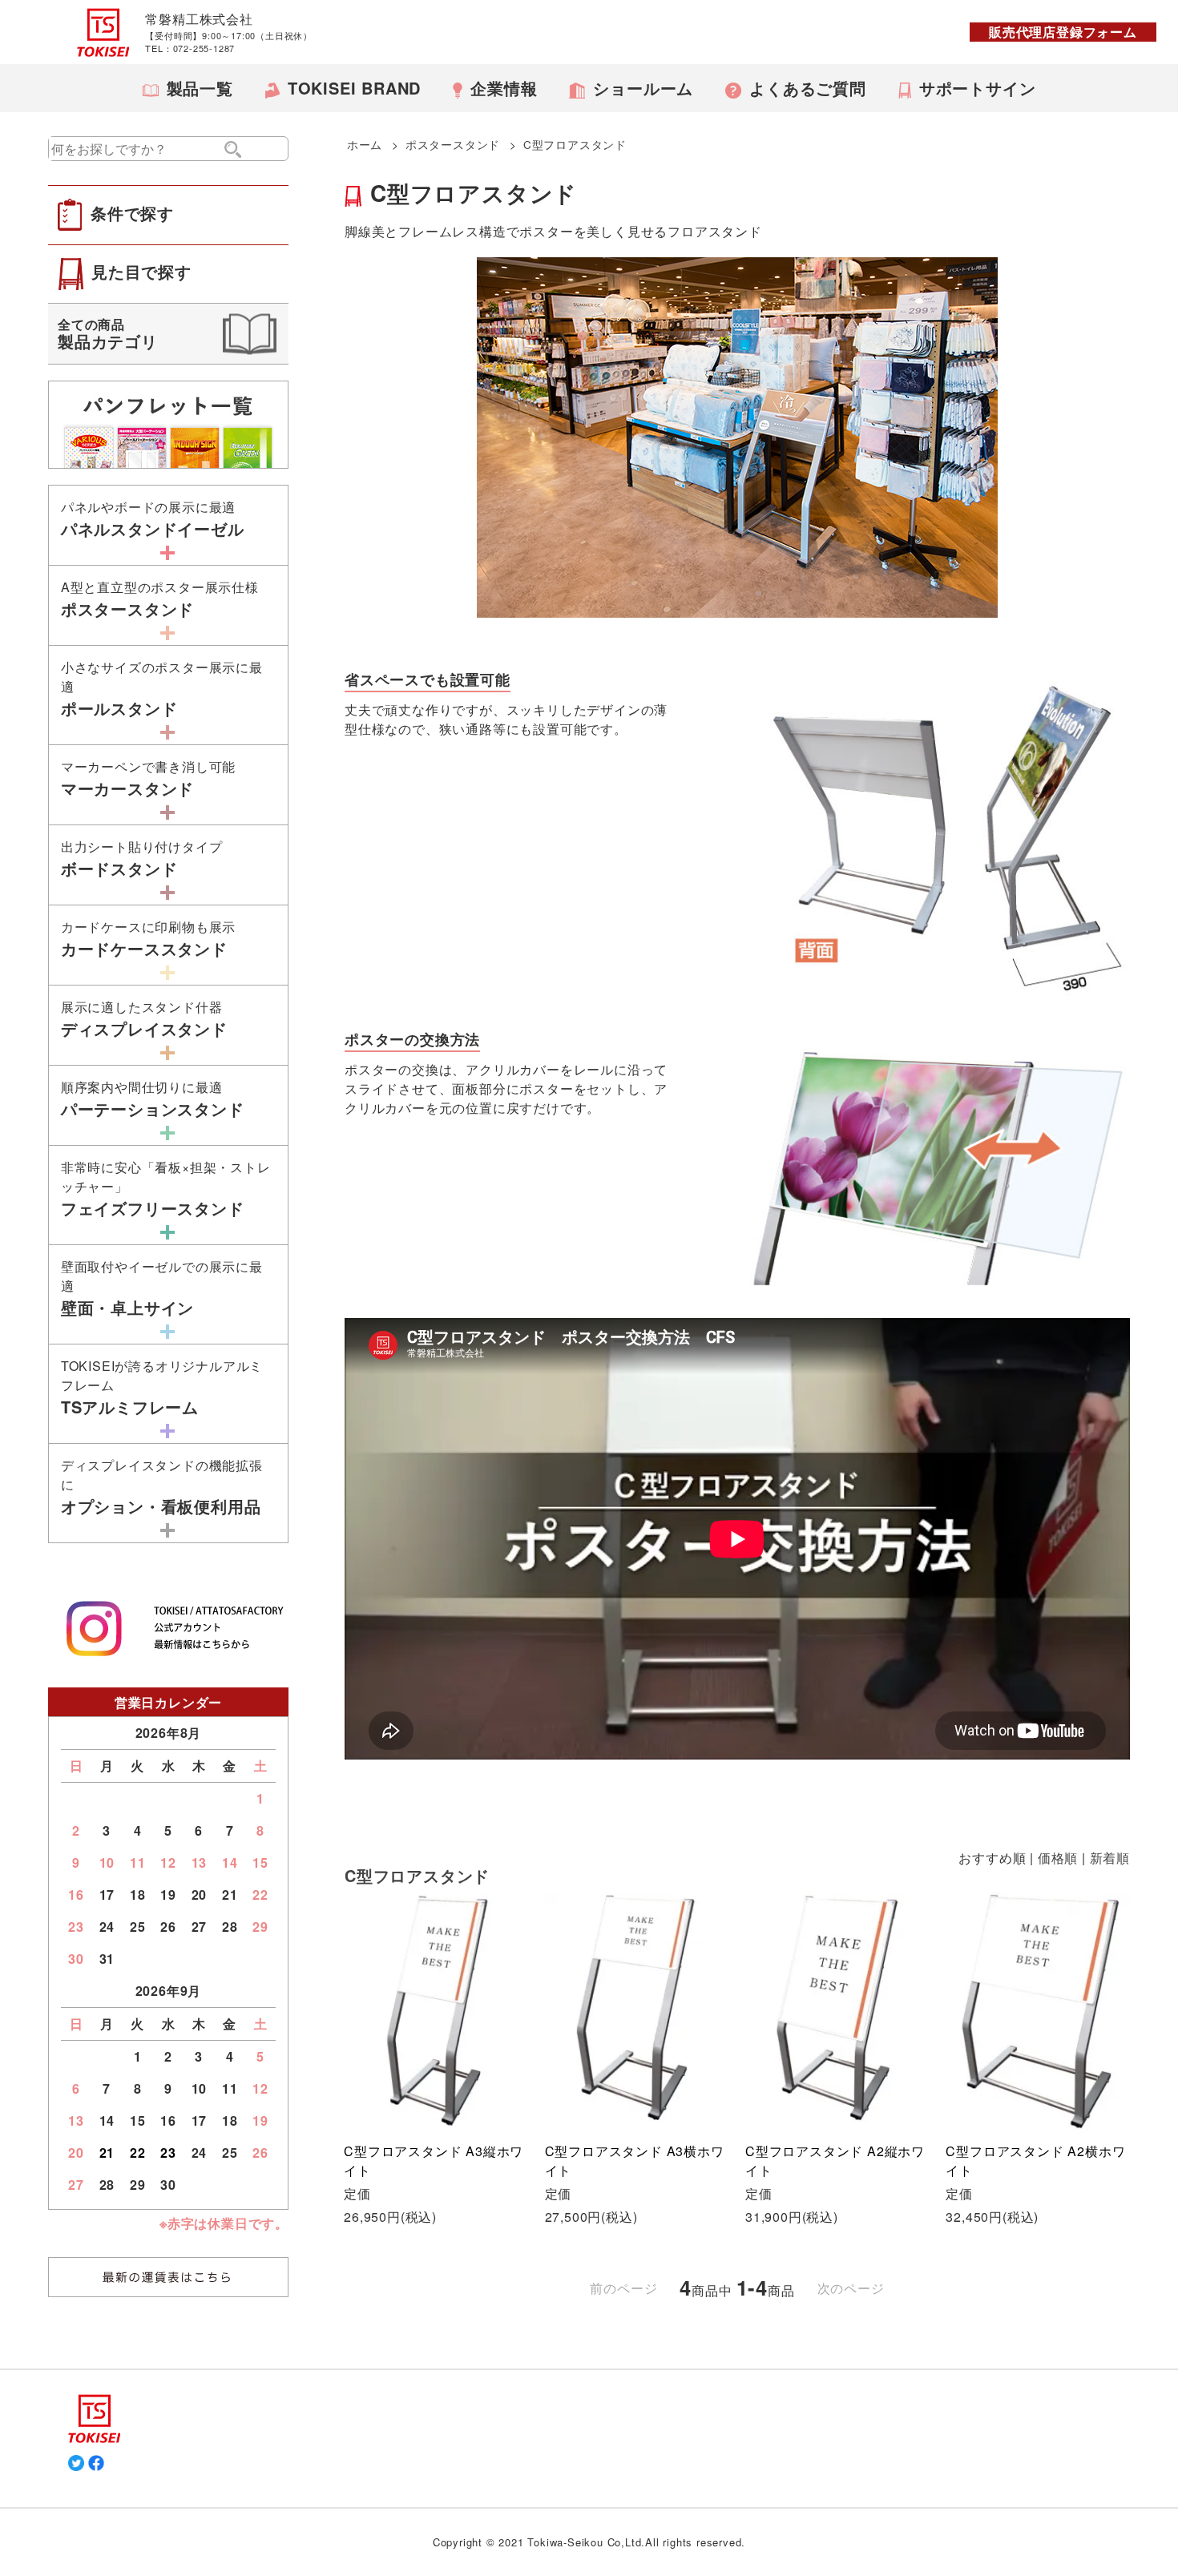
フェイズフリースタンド (166, 1189)
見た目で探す (141, 271)
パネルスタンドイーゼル (153, 519)
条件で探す (132, 213)
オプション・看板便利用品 (162, 1487)
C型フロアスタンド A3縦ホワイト (434, 2161)
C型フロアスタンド (575, 144)
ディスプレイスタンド (144, 1019)
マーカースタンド (148, 778)
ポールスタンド (162, 689)
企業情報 (504, 88)
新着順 (1110, 1858)
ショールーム (643, 88)
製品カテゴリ (108, 334)
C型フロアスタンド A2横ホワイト (1035, 2161)
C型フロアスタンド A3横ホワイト (635, 2161)
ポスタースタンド (453, 144)
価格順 (1058, 1858)
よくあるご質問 (808, 88)
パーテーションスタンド (153, 1099)
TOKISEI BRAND (354, 88)
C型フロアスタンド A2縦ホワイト (835, 2161)
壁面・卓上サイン (162, 1288)
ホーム (365, 144)
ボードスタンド (142, 859)
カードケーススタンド (148, 939)
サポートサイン (978, 88)
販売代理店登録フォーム (1063, 32)
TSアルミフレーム (162, 1387)
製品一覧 (200, 88)
